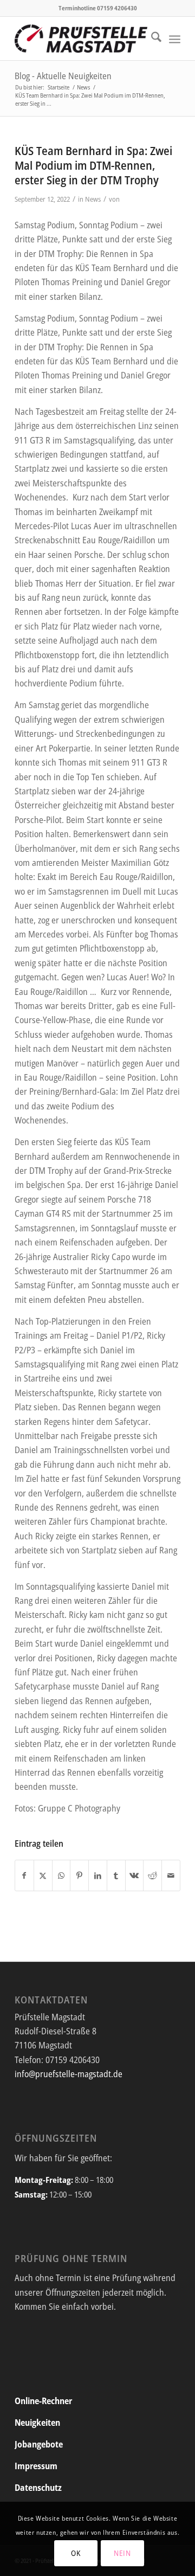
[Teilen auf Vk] (135, 1875)
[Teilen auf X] (43, 1875)
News (93, 199)
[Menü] (175, 38)
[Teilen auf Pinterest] (79, 1875)
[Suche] (151, 38)
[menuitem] (151, 38)
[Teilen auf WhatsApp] (61, 1875)
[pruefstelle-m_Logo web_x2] (81, 38)
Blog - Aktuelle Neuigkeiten (63, 76)
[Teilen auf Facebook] (24, 1875)
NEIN (122, 2553)
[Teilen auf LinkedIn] (98, 1875)
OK (76, 2553)
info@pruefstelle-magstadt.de (69, 2074)
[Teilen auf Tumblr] (116, 1875)
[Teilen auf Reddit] (152, 1875)
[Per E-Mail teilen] (171, 1875)
